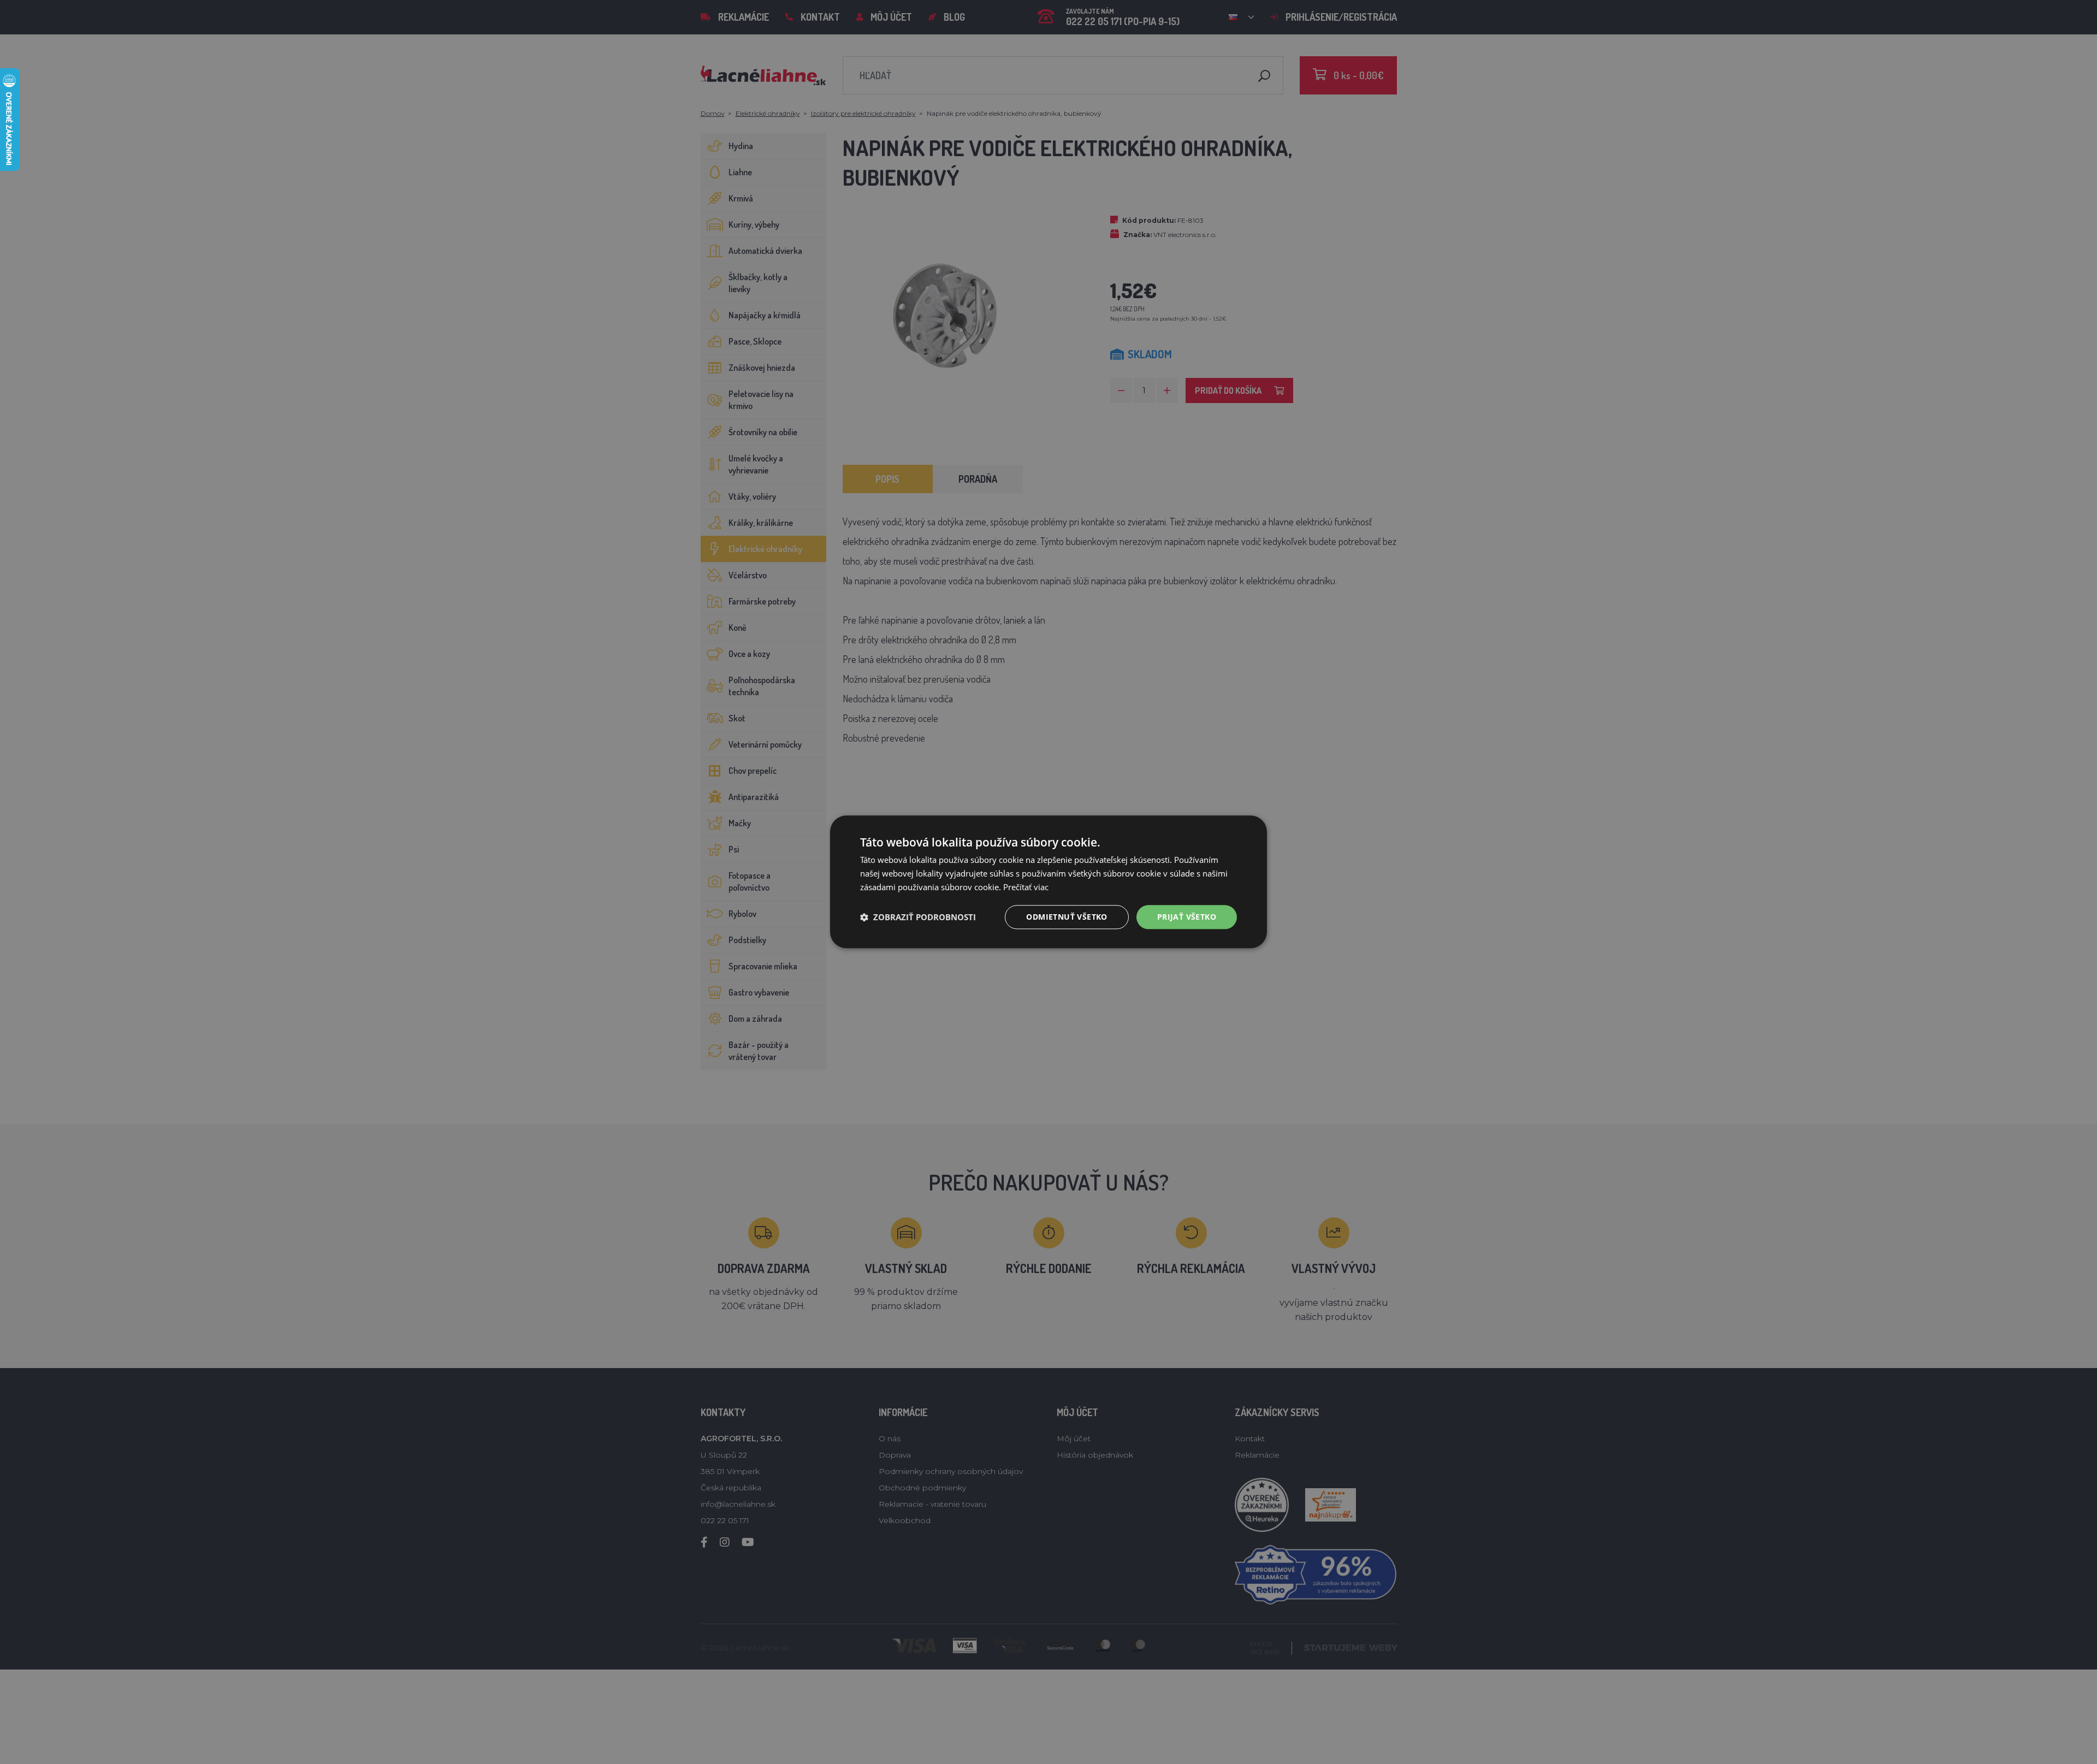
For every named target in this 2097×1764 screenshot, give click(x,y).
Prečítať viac (1026, 887)
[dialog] (1048, 882)
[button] (918, 917)
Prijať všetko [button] (1187, 917)
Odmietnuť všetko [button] (1067, 917)
